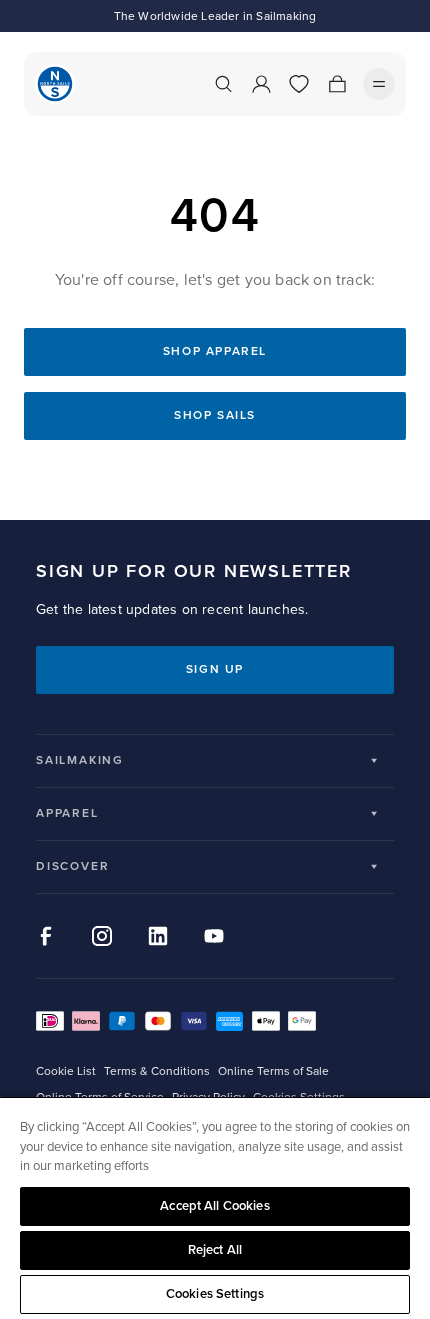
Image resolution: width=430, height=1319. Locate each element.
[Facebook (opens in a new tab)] (46, 936)
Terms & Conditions (157, 1071)
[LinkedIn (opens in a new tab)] (158, 936)
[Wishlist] (299, 84)
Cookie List (66, 1071)
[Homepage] (55, 84)
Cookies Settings (215, 1294)
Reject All (215, 1250)
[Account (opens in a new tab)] (261, 84)
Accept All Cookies (214, 1206)
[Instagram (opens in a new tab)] (102, 936)
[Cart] (337, 84)
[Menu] (379, 84)
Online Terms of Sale (273, 1071)
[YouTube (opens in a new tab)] (214, 936)
